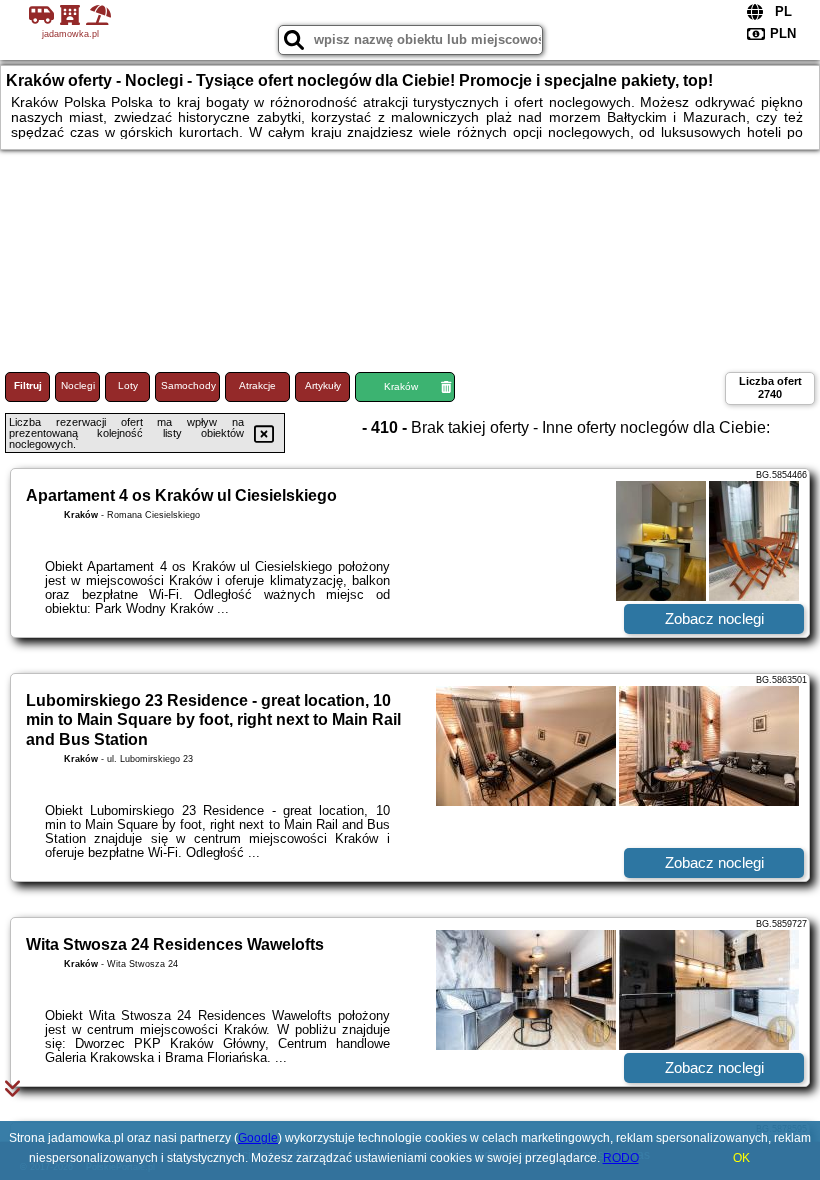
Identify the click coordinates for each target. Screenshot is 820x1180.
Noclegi (78, 385)
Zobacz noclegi (714, 618)
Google (258, 1138)
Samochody (188, 385)
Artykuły (323, 385)
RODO (621, 1158)
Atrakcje (257, 385)
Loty (128, 385)
